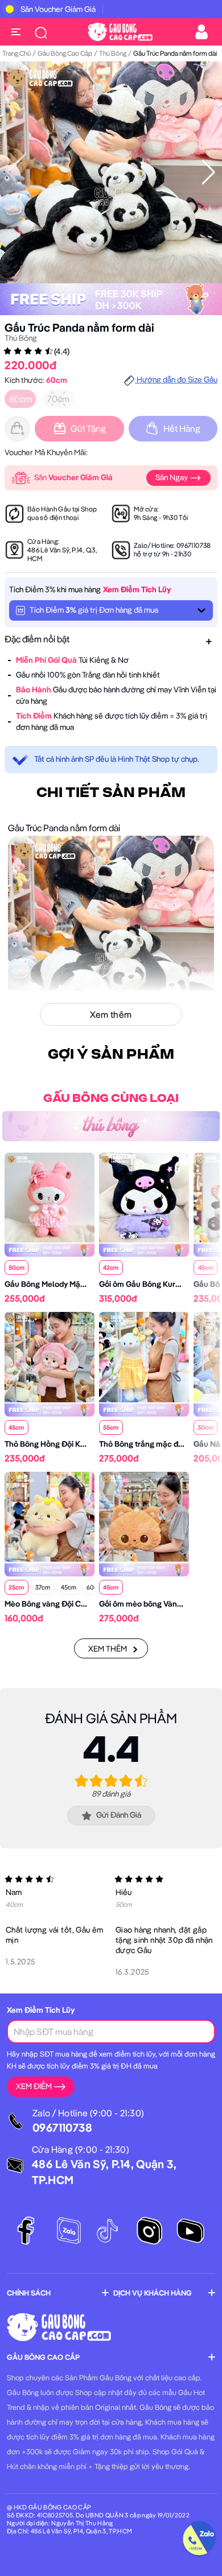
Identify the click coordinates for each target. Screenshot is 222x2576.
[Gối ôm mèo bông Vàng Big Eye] (144, 1516)
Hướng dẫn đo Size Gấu (176, 379)
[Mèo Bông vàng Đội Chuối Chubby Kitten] (50, 1516)
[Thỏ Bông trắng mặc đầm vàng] (144, 1356)
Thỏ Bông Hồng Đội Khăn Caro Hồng (69, 1444)
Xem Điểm (34, 2086)
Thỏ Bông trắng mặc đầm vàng (154, 1444)
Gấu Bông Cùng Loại (111, 1099)
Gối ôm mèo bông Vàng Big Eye (154, 1604)
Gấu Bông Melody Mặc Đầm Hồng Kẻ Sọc (78, 1284)
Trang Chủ (17, 53)
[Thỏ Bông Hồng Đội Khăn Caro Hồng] (50, 1356)
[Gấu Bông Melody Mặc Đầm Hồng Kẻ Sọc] (50, 1196)
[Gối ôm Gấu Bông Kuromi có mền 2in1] (144, 1196)
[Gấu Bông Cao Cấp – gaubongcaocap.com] (120, 31)
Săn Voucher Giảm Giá (58, 9)
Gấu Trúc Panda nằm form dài (79, 327)
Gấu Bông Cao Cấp (65, 53)
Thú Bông (113, 53)
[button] (209, 172)
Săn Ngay (172, 477)
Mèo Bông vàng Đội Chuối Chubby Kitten (77, 1604)
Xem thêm (108, 1649)
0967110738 (194, 545)
